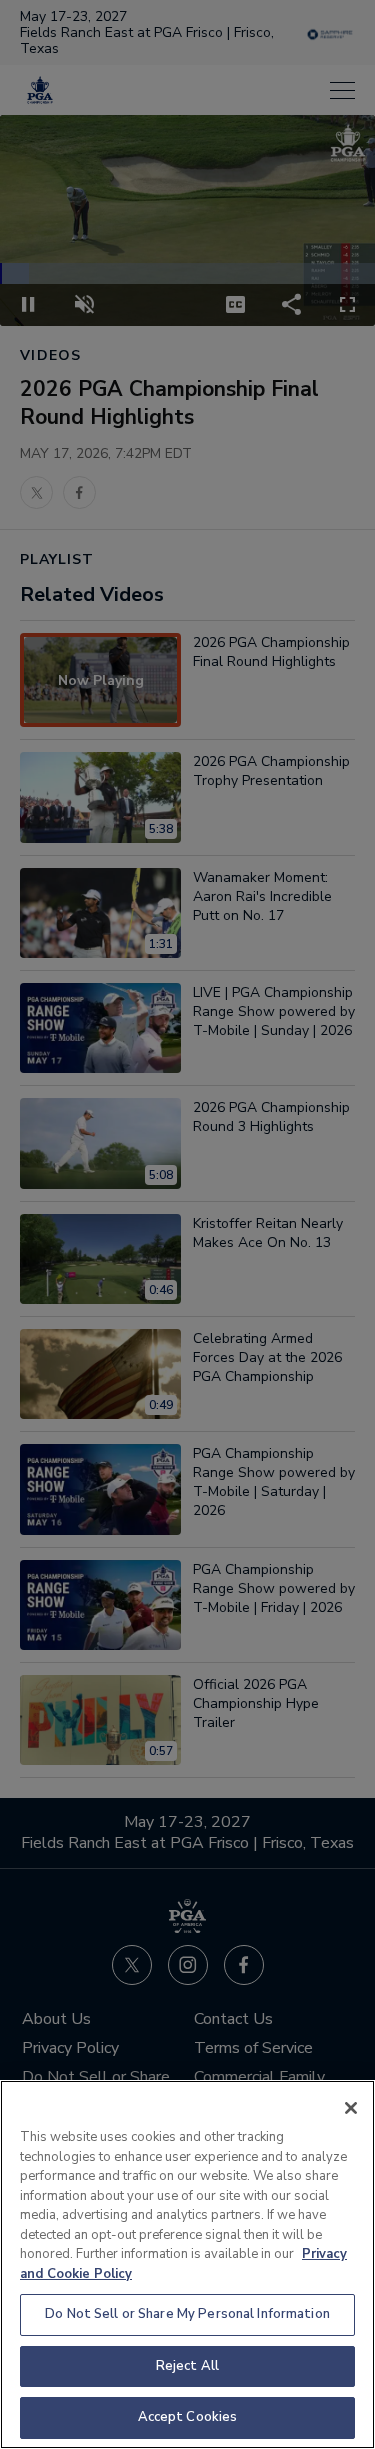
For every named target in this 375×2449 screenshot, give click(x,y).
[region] (187, 2264)
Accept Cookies (188, 2417)
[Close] (351, 2108)
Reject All (187, 2366)
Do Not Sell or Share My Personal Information (187, 2314)
